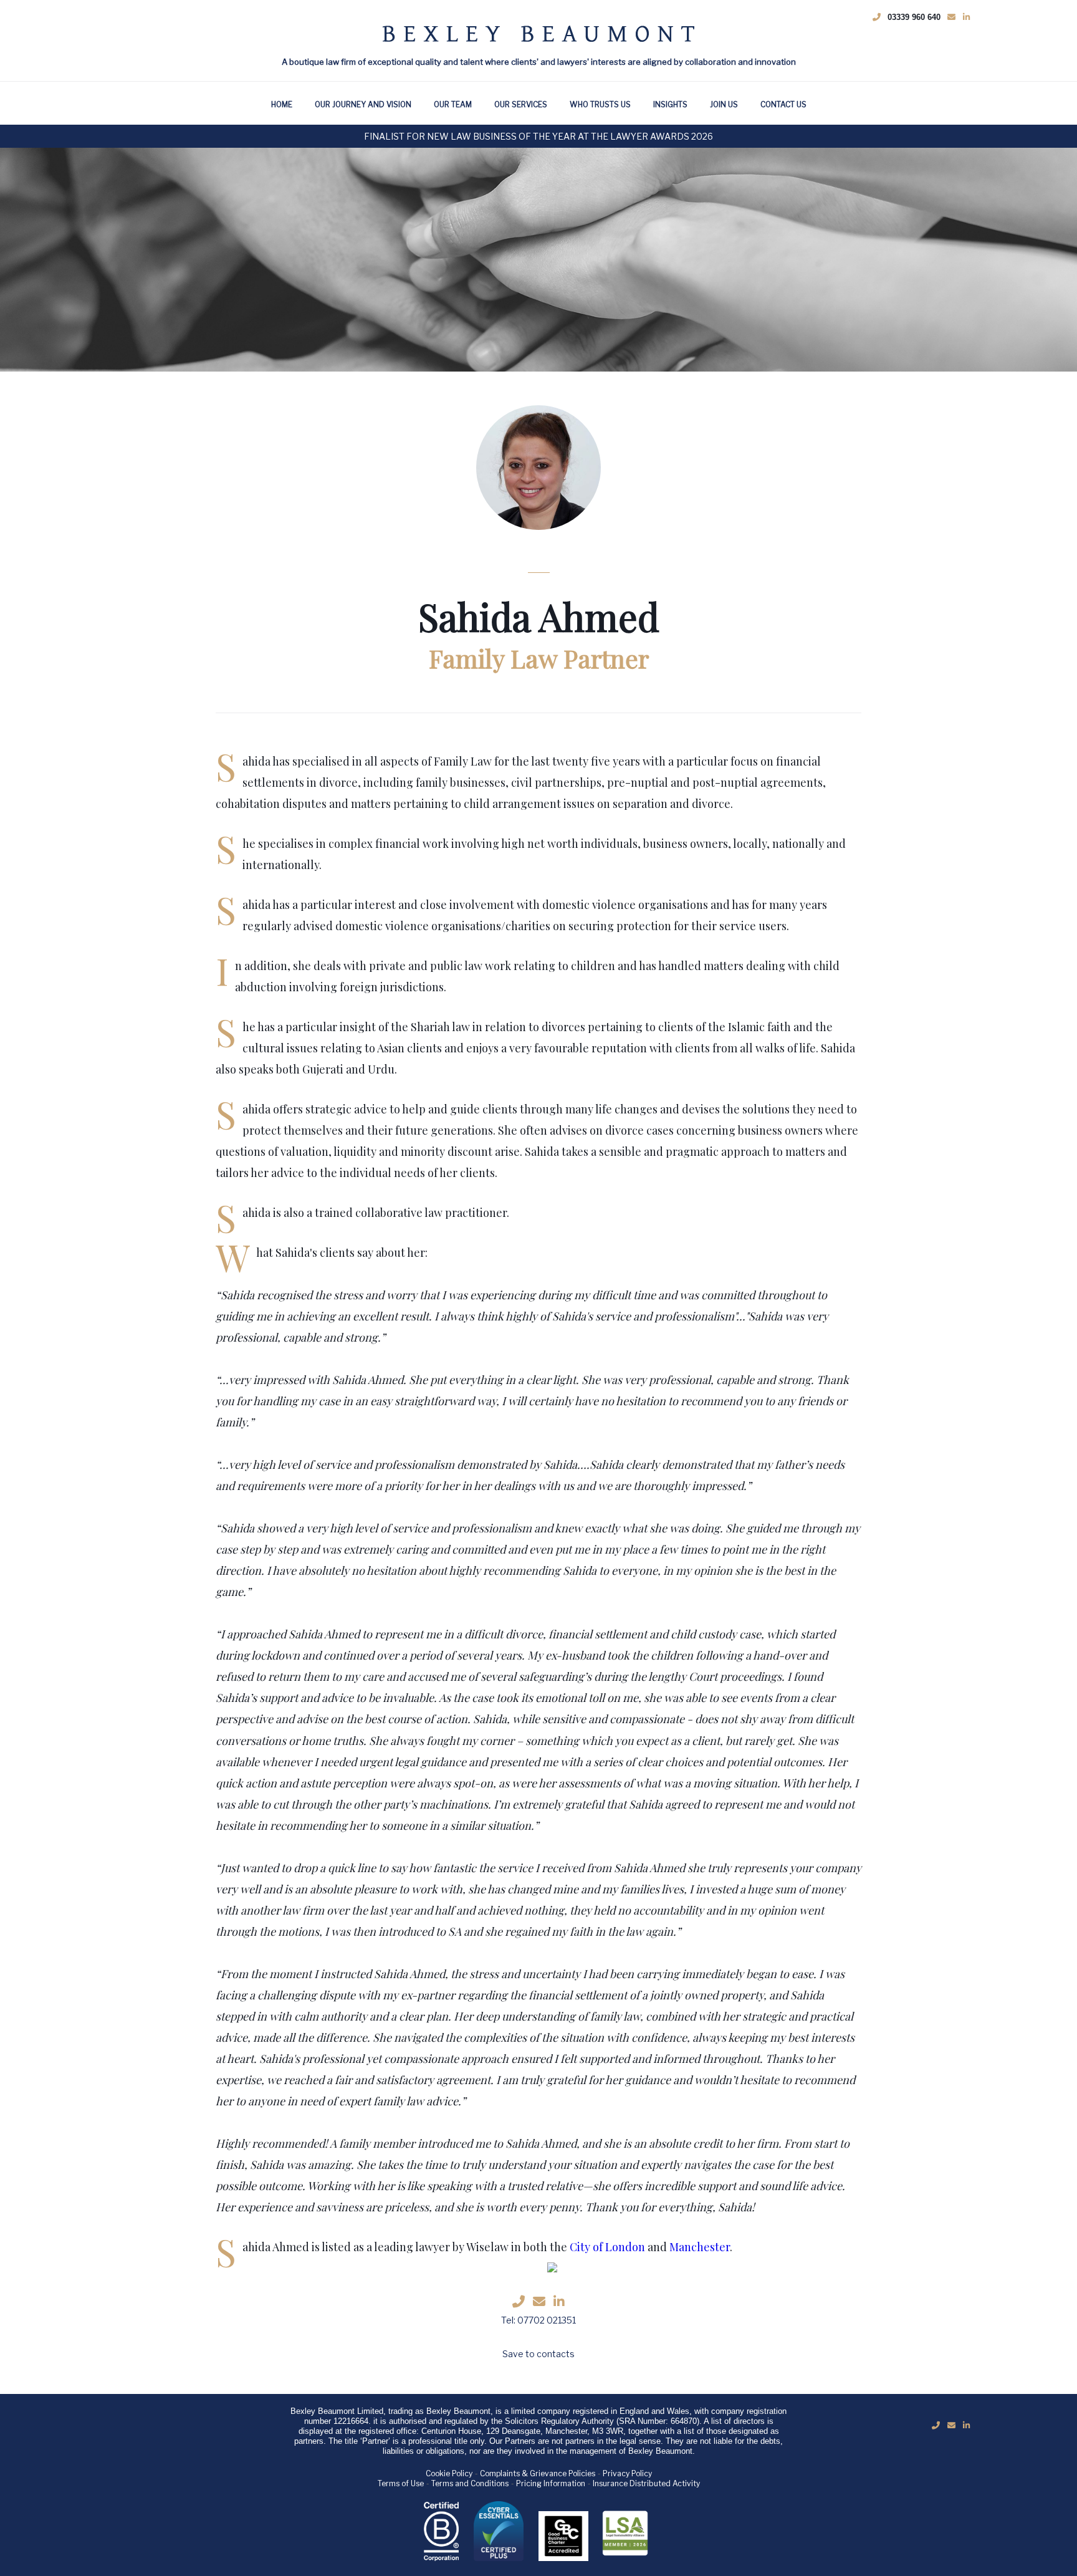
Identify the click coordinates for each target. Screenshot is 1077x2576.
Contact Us (783, 104)
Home (282, 104)
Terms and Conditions (470, 2483)
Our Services (521, 104)
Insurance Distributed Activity (646, 2483)
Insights (670, 104)
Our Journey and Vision (363, 104)
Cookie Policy (449, 2473)
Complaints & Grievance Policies (538, 2473)
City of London (607, 2247)
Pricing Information (551, 2483)
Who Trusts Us (600, 104)
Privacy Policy (627, 2473)
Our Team (453, 104)
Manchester (700, 2247)
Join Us (724, 104)
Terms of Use (401, 2483)
